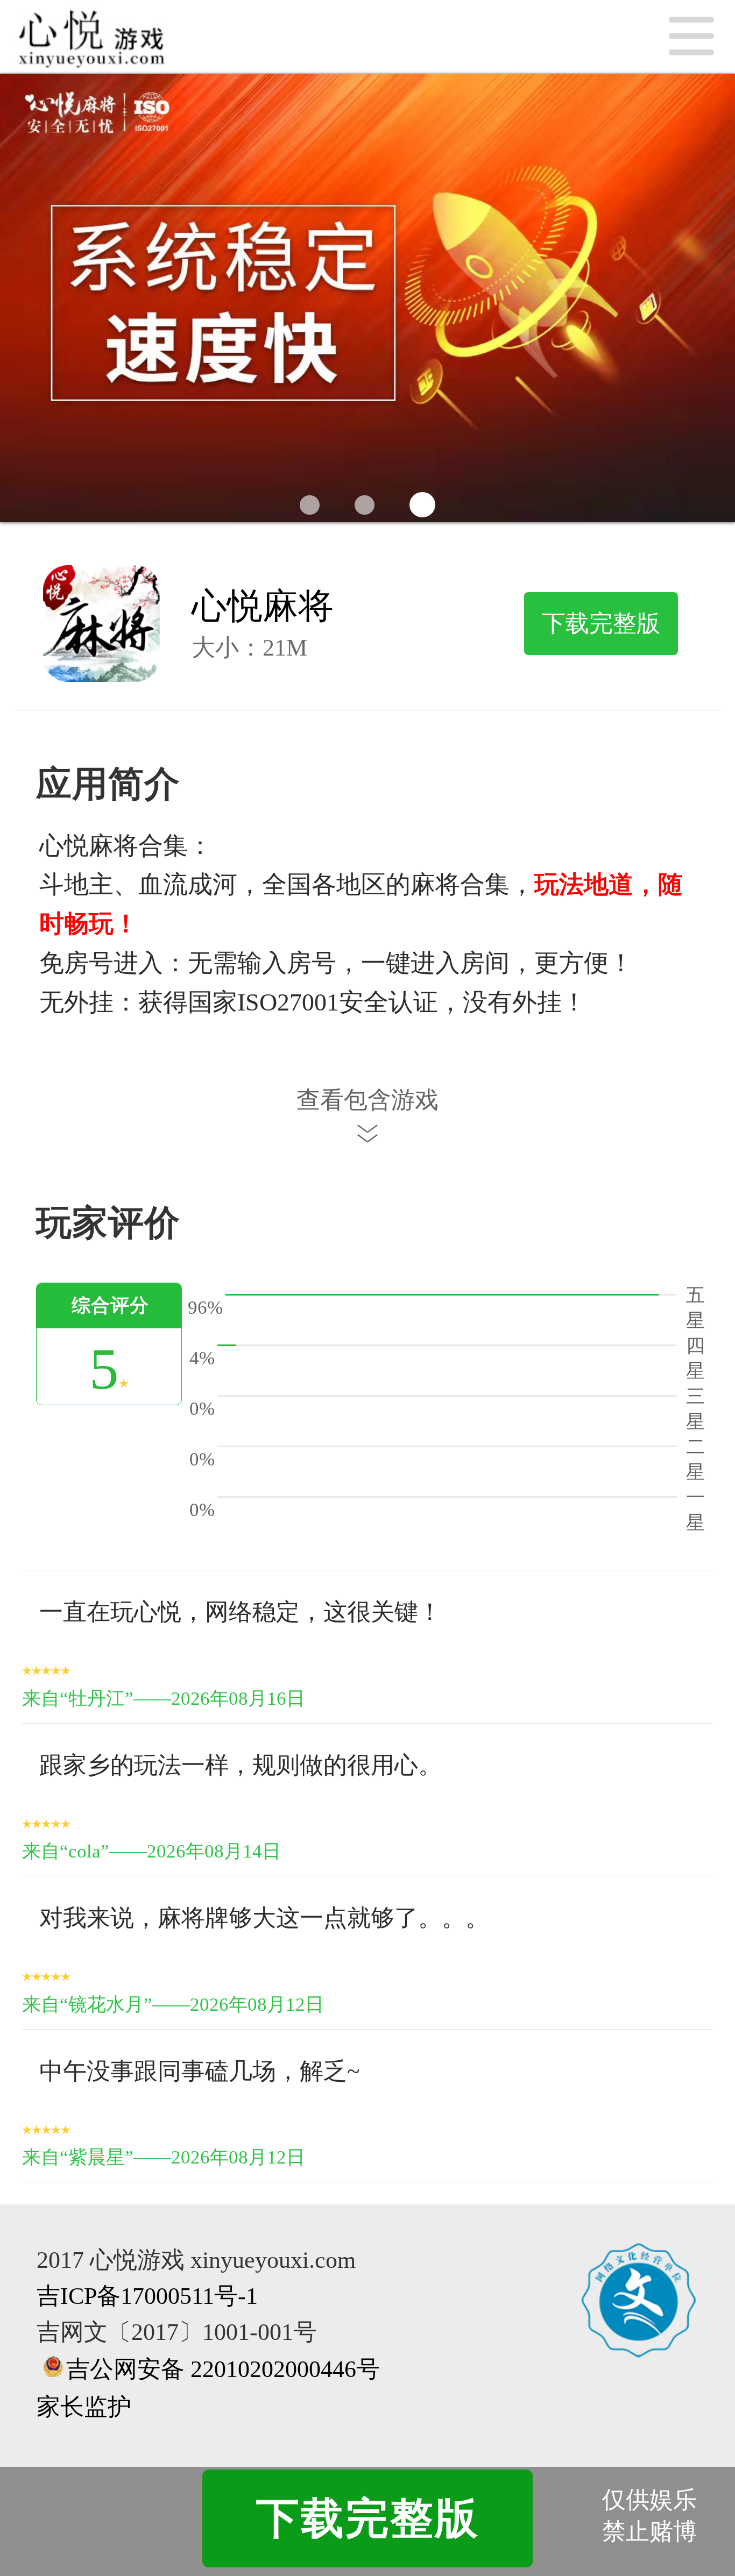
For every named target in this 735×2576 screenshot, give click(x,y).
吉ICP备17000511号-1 (147, 2296)
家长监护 (84, 2407)
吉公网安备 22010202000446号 (223, 2369)
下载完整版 (601, 623)
